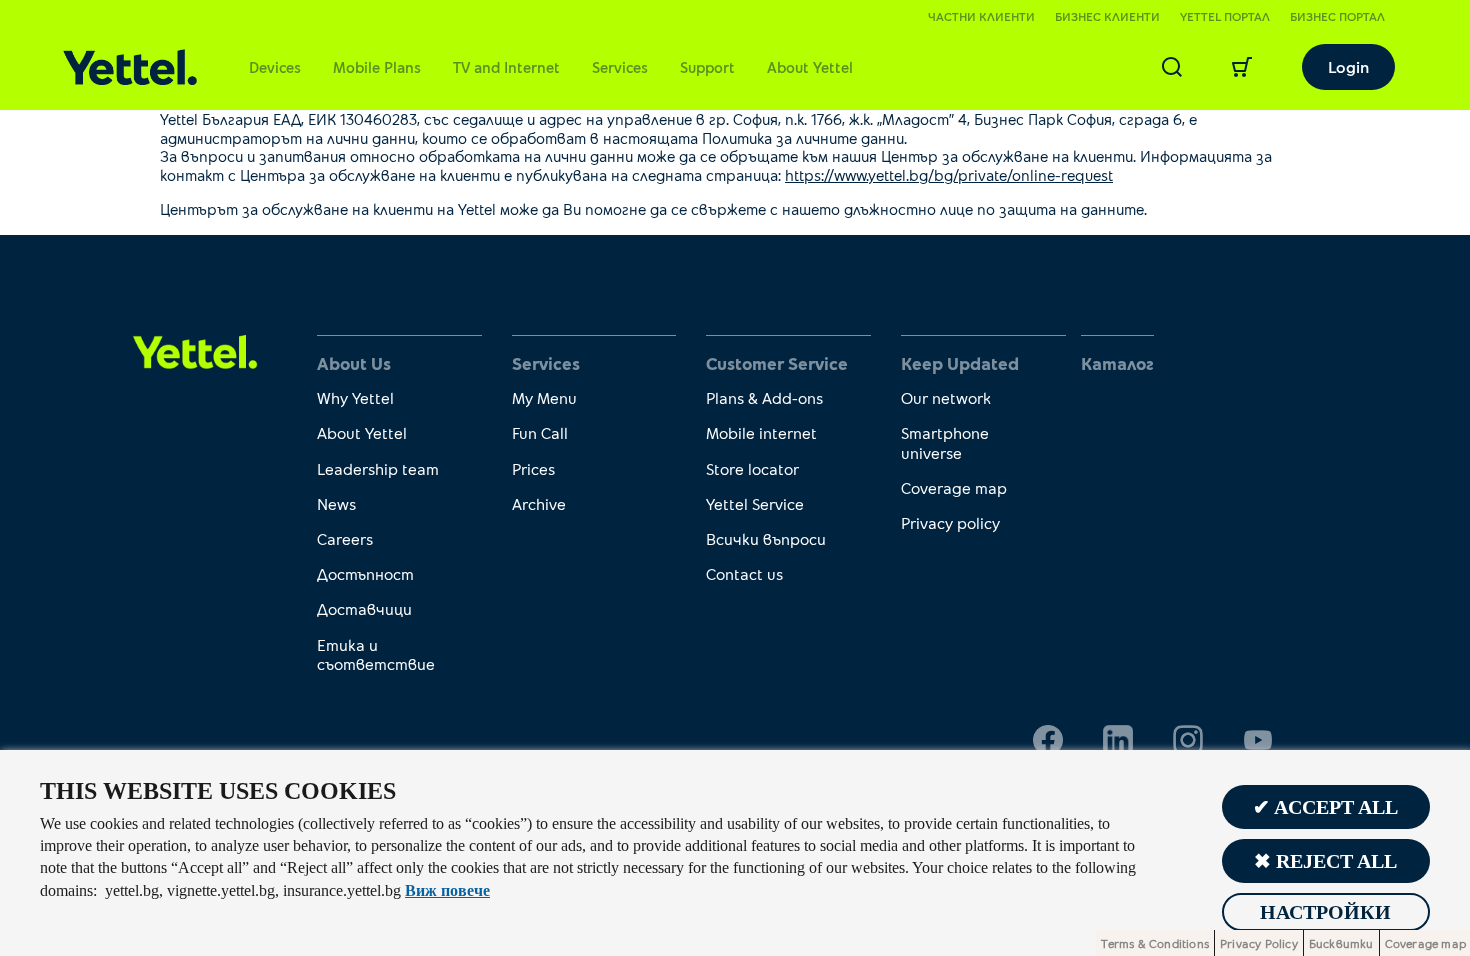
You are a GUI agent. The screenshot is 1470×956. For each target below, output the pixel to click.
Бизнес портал (1337, 16)
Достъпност (365, 573)
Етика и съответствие (376, 654)
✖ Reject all (1325, 861)
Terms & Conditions (1155, 943)
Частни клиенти (981, 16)
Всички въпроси (766, 538)
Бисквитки (1341, 943)
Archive (539, 503)
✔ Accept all (1325, 807)
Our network (946, 397)
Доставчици (364, 608)
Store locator (752, 468)
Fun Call (540, 432)
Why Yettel (355, 397)
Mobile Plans (377, 67)
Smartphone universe (945, 442)
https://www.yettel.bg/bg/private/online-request (949, 175)
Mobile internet (761, 432)
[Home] (130, 67)
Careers (345, 538)
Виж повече (447, 890)
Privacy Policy (1259, 943)
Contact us (744, 573)
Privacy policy (950, 522)
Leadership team (378, 468)
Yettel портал (1225, 16)
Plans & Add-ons (764, 397)
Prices (533, 468)
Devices (275, 67)
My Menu (544, 397)
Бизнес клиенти (1107, 16)
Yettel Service (755, 503)
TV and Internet (506, 67)
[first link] (195, 350)
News (336, 503)
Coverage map (954, 487)
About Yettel (810, 67)
